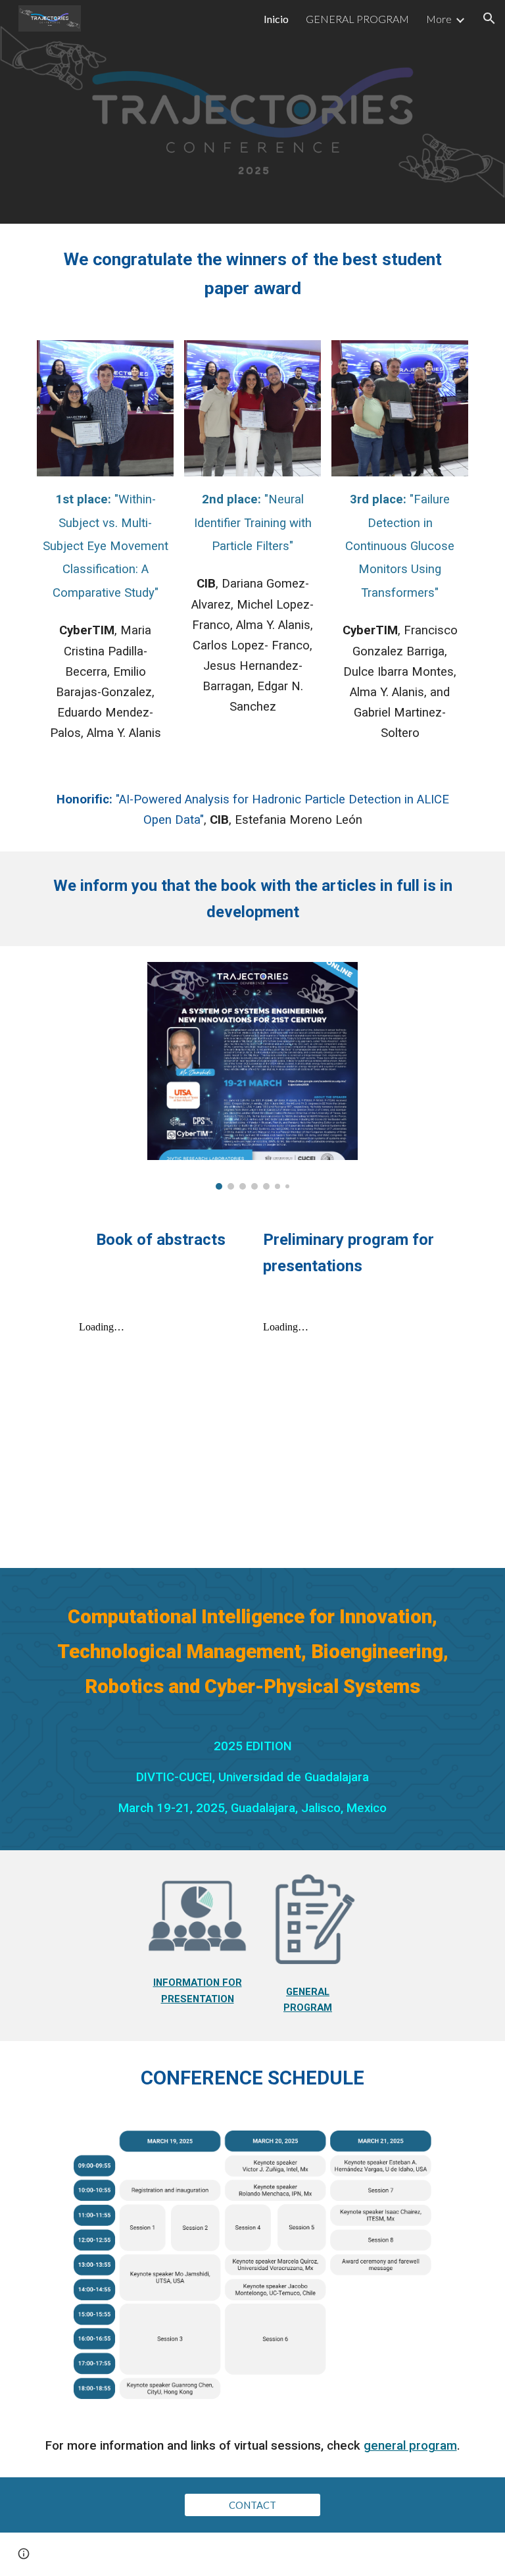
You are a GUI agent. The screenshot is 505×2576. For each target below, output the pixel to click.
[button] (489, 18)
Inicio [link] (276, 19)
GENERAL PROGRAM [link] (357, 19)
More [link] (439, 19)
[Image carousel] (252, 1075)
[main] (252, 274)
